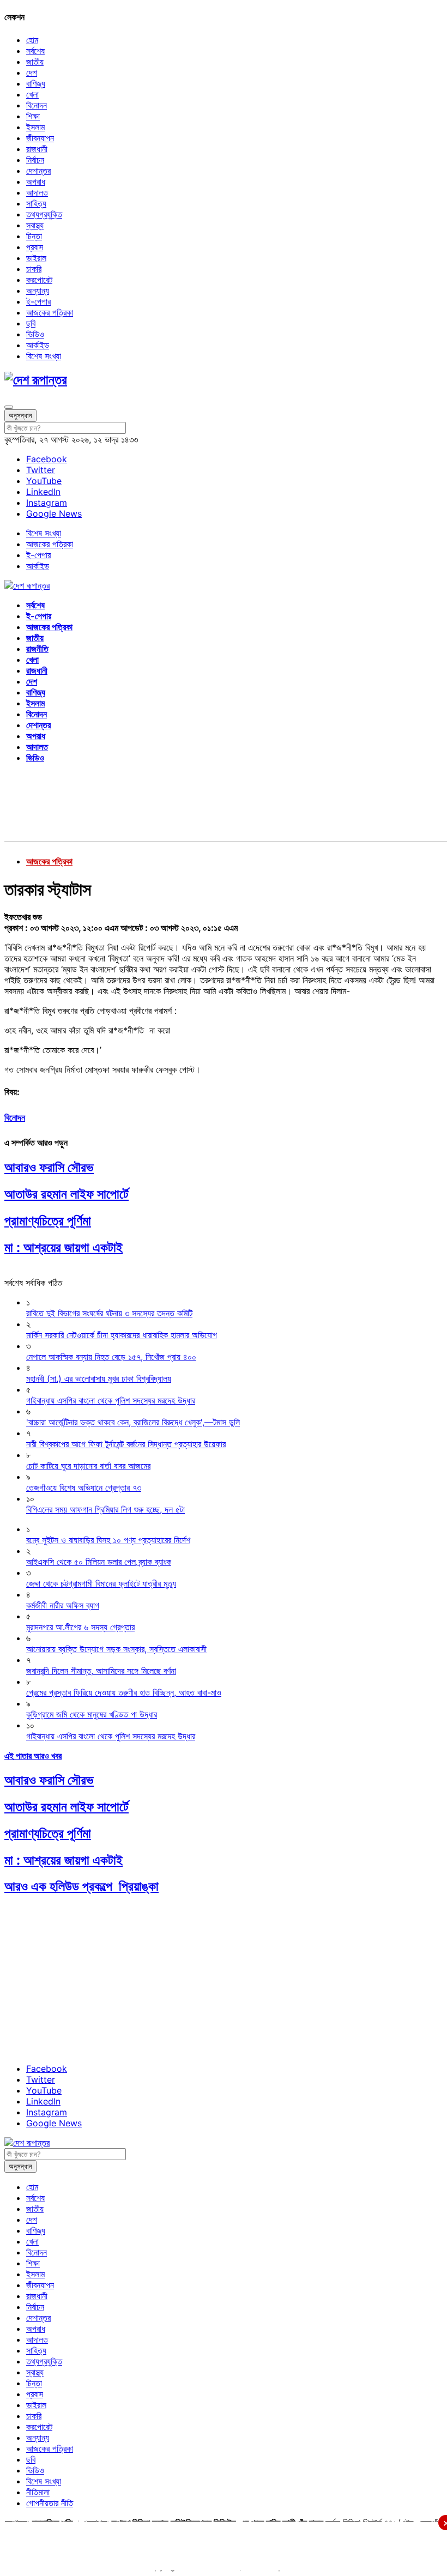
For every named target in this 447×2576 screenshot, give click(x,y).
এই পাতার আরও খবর (33, 1756)
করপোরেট (39, 280)
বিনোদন (37, 105)
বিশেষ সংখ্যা (44, 356)
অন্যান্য (38, 291)
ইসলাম (35, 127)
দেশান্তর (38, 171)
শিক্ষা (33, 116)
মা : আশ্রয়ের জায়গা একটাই (64, 1247)
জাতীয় (35, 62)
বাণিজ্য (36, 83)
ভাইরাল (36, 258)
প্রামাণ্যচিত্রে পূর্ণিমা (48, 1221)
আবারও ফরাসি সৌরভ (49, 1167)
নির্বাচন (35, 160)
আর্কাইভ (38, 345)
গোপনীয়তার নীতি (50, 2503)
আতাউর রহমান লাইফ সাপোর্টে (67, 1194)
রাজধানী (37, 149)
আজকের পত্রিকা (50, 312)
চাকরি (34, 269)
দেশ (32, 72)
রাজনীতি (37, 649)
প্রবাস (35, 247)
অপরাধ (36, 182)
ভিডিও (35, 334)
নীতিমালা (38, 2492)
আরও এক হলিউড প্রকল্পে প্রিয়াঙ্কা (81, 1886)
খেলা (32, 94)
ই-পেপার (38, 301)
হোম (32, 40)
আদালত (37, 192)
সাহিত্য (36, 203)
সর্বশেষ (35, 51)
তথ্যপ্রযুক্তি (44, 214)
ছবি (31, 323)
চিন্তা (34, 236)
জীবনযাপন (40, 138)
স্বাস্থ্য (35, 225)
